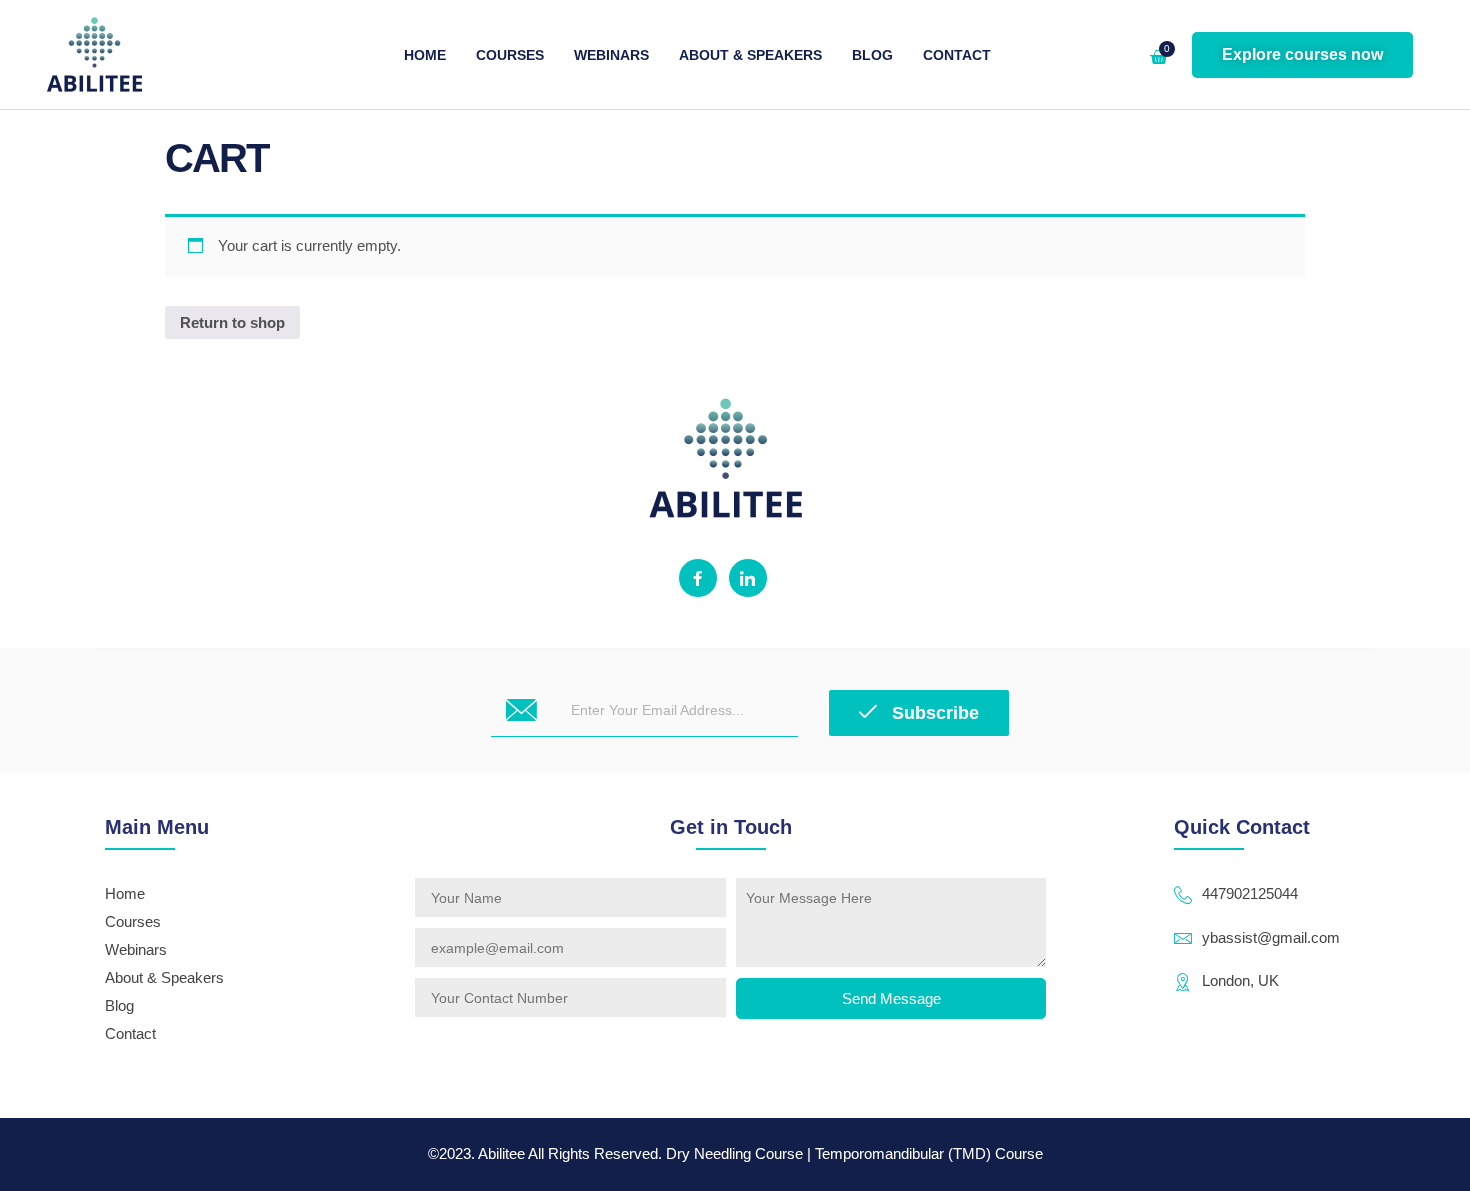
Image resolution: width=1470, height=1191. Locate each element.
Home (425, 55)
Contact (957, 55)
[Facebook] (698, 578)
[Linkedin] (748, 578)
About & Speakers (750, 55)
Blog (872, 55)
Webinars (611, 55)
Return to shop (232, 322)
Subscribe (933, 713)
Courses (510, 55)
